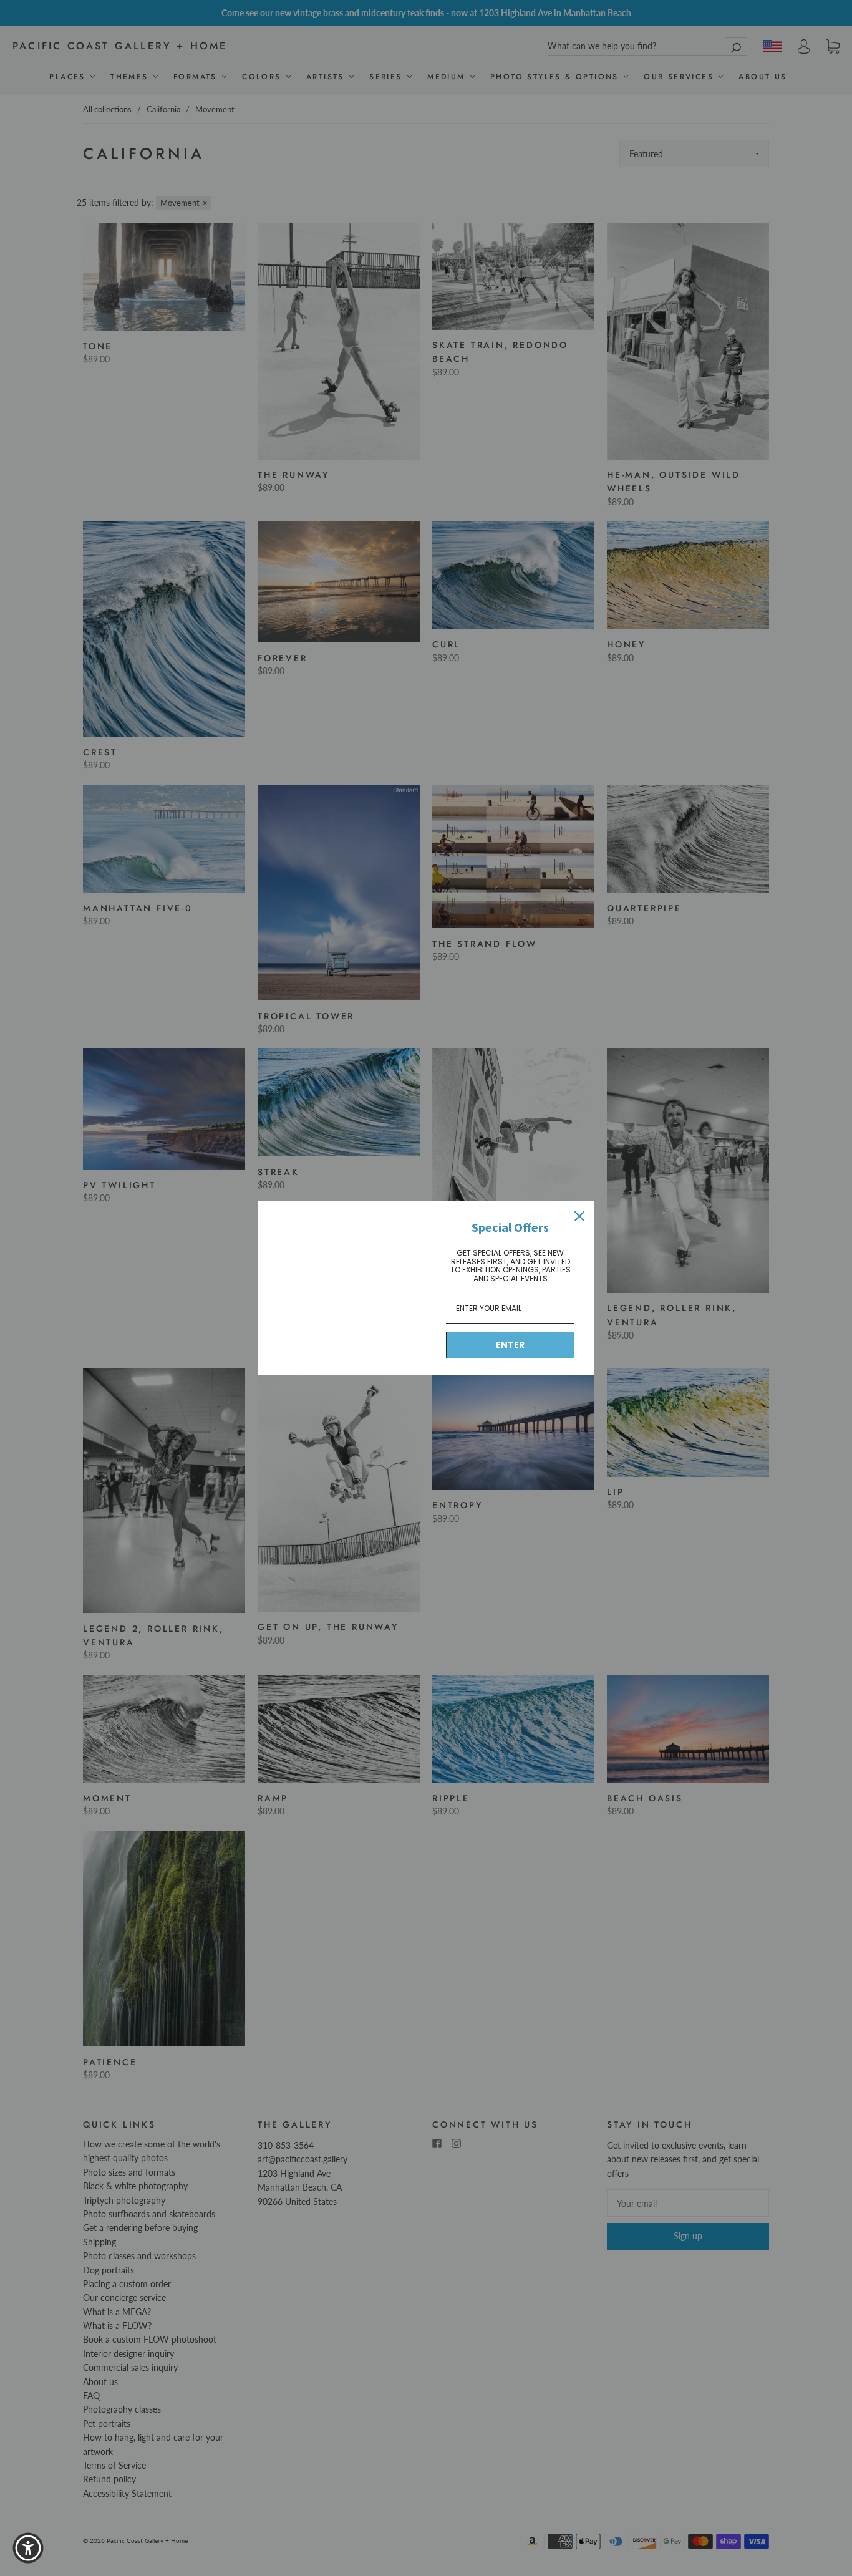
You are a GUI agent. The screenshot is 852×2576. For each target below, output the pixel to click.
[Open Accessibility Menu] (28, 2548)
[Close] (579, 1216)
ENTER (510, 1345)
